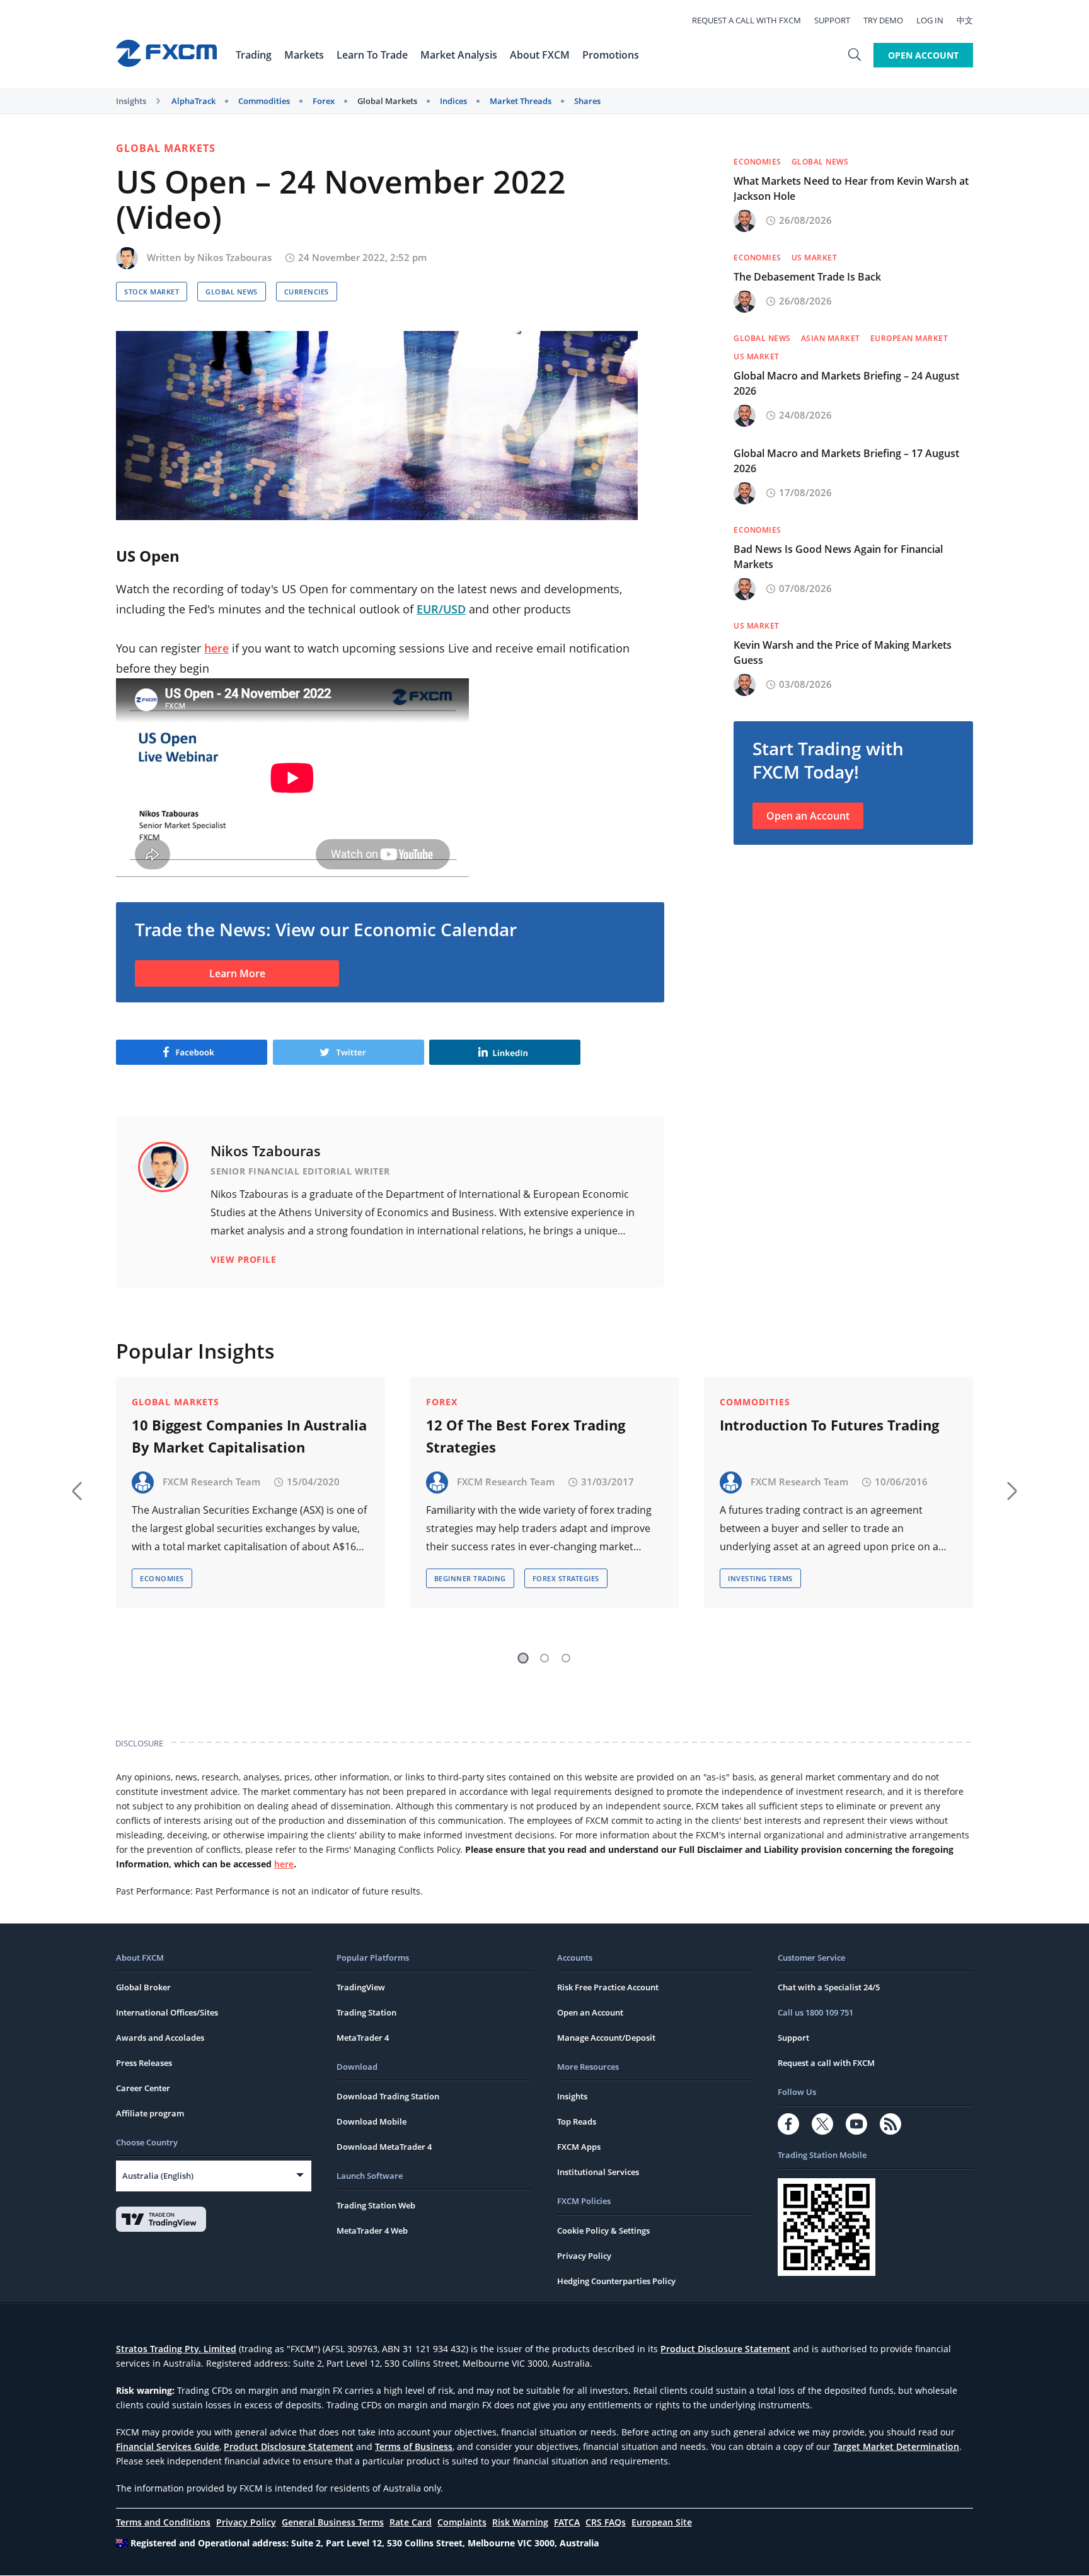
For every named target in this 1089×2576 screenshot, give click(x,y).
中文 (965, 20)
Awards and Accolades (160, 2038)
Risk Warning (520, 2522)
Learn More (237, 973)
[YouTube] (856, 2124)
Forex (324, 101)
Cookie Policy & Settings (603, 2231)
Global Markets (387, 101)
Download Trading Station (388, 2096)
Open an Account (808, 816)
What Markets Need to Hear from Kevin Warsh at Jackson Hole (851, 189)
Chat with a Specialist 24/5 (829, 1987)
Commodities (264, 101)
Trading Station (366, 2012)
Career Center (143, 2088)
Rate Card (411, 2522)
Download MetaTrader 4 (384, 2147)
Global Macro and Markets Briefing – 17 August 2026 (846, 461)
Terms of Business (414, 2446)
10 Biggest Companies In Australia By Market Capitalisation (249, 1436)
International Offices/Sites (167, 2012)
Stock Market (152, 292)
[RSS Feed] (890, 2124)
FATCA (567, 2522)
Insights (131, 101)
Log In (930, 20)
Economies (758, 162)
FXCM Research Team (211, 1482)
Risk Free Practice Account (608, 1987)
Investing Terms (760, 1578)
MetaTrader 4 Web (372, 2231)
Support (832, 20)
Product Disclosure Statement (725, 2349)
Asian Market (831, 338)
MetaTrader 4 (363, 2038)
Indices (453, 101)
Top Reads (577, 2121)
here (216, 648)
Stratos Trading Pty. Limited (176, 2349)
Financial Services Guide (168, 2446)
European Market (909, 338)
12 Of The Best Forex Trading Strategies (526, 1436)
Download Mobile (372, 2121)
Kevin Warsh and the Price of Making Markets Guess (843, 653)
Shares (587, 101)
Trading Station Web (376, 2205)
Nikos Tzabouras (234, 257)
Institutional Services (598, 2172)
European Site (662, 2522)
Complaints (462, 2522)
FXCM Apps (579, 2147)
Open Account (923, 55)
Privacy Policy (584, 2256)
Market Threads (521, 101)
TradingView (361, 1987)
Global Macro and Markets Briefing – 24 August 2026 (846, 383)
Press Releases (144, 2063)
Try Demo (883, 20)
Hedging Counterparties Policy (616, 2281)
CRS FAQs (606, 2522)
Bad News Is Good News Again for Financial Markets (838, 557)
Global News (232, 292)
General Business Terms (333, 2522)
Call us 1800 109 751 (815, 2012)
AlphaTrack (193, 101)
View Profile (243, 1259)
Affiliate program (150, 2113)
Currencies (307, 292)
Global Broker (143, 1987)
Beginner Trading (470, 1578)
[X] (822, 2124)
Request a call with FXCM (746, 20)
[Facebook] (788, 2124)
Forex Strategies (566, 1578)
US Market (815, 258)
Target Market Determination (896, 2446)
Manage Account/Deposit (606, 2038)
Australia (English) (158, 2176)
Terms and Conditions (163, 2522)
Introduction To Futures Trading (829, 1425)
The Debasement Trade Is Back (807, 277)
